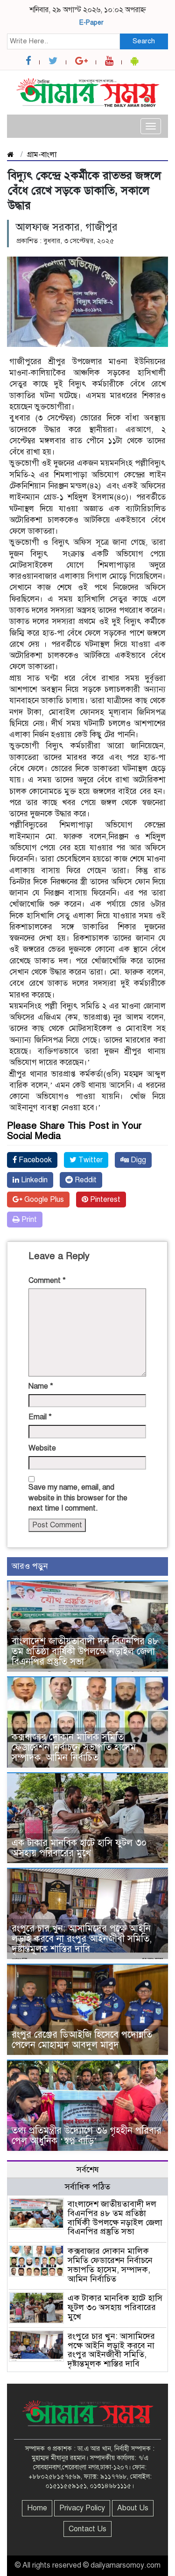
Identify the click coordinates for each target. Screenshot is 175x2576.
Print (28, 1220)
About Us (133, 2508)
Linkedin (33, 1180)
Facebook (34, 1160)
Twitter (90, 1160)
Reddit (85, 1180)
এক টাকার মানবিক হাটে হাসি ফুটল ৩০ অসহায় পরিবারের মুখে (79, 1848)
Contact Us (87, 2529)
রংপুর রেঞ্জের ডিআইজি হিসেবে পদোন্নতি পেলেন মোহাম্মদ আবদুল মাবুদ (82, 2040)
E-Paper (91, 23)
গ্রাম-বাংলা (42, 155)
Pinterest (104, 1200)
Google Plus (43, 1200)
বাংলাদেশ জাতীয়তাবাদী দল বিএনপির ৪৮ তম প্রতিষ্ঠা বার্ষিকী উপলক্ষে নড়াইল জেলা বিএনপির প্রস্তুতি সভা (85, 1651)
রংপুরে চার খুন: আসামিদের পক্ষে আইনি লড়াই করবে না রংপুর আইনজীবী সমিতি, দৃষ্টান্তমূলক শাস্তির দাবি (82, 1939)
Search (144, 41)
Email (40, 1417)
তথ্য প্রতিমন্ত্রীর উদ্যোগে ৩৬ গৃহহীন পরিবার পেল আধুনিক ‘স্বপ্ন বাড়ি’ (87, 2136)
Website (42, 1448)
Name (41, 1386)
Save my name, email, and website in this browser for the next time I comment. (78, 1498)
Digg (137, 1160)
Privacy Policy (82, 2508)
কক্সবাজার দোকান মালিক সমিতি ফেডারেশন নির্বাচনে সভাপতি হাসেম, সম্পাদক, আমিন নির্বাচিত (75, 1747)
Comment (47, 1281)
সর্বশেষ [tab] (88, 2169)
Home (37, 2508)
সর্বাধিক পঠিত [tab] (87, 2187)
